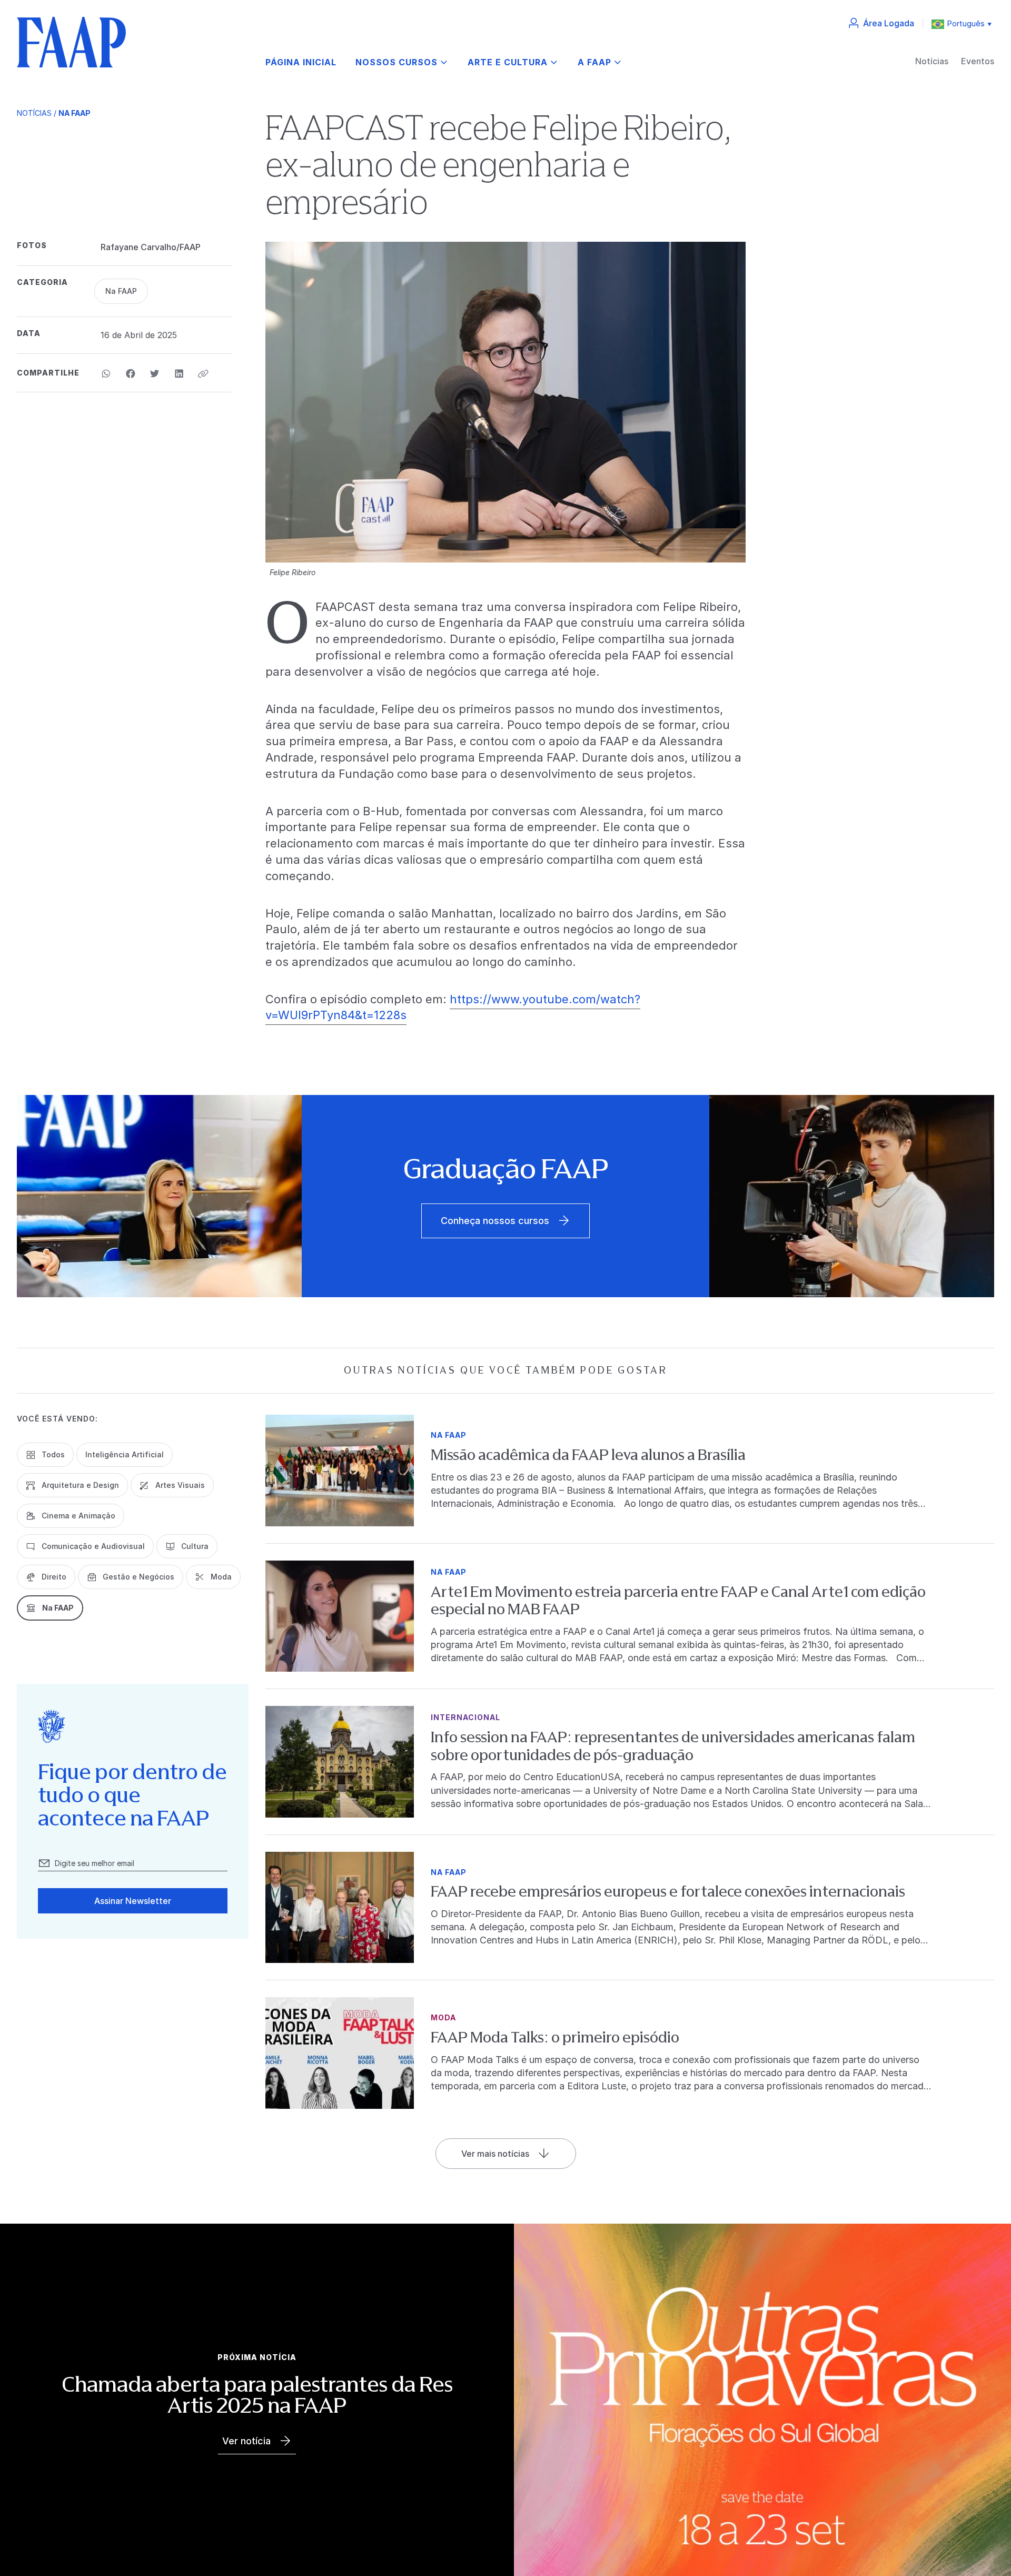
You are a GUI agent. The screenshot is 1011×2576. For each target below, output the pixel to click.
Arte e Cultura (508, 62)
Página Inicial (301, 62)
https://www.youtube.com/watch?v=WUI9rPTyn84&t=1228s (453, 1007)
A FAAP (594, 62)
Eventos (978, 61)
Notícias (932, 61)
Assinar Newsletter (133, 1901)
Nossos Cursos (397, 62)
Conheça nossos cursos (495, 1221)
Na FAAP (75, 113)
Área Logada (889, 23)
